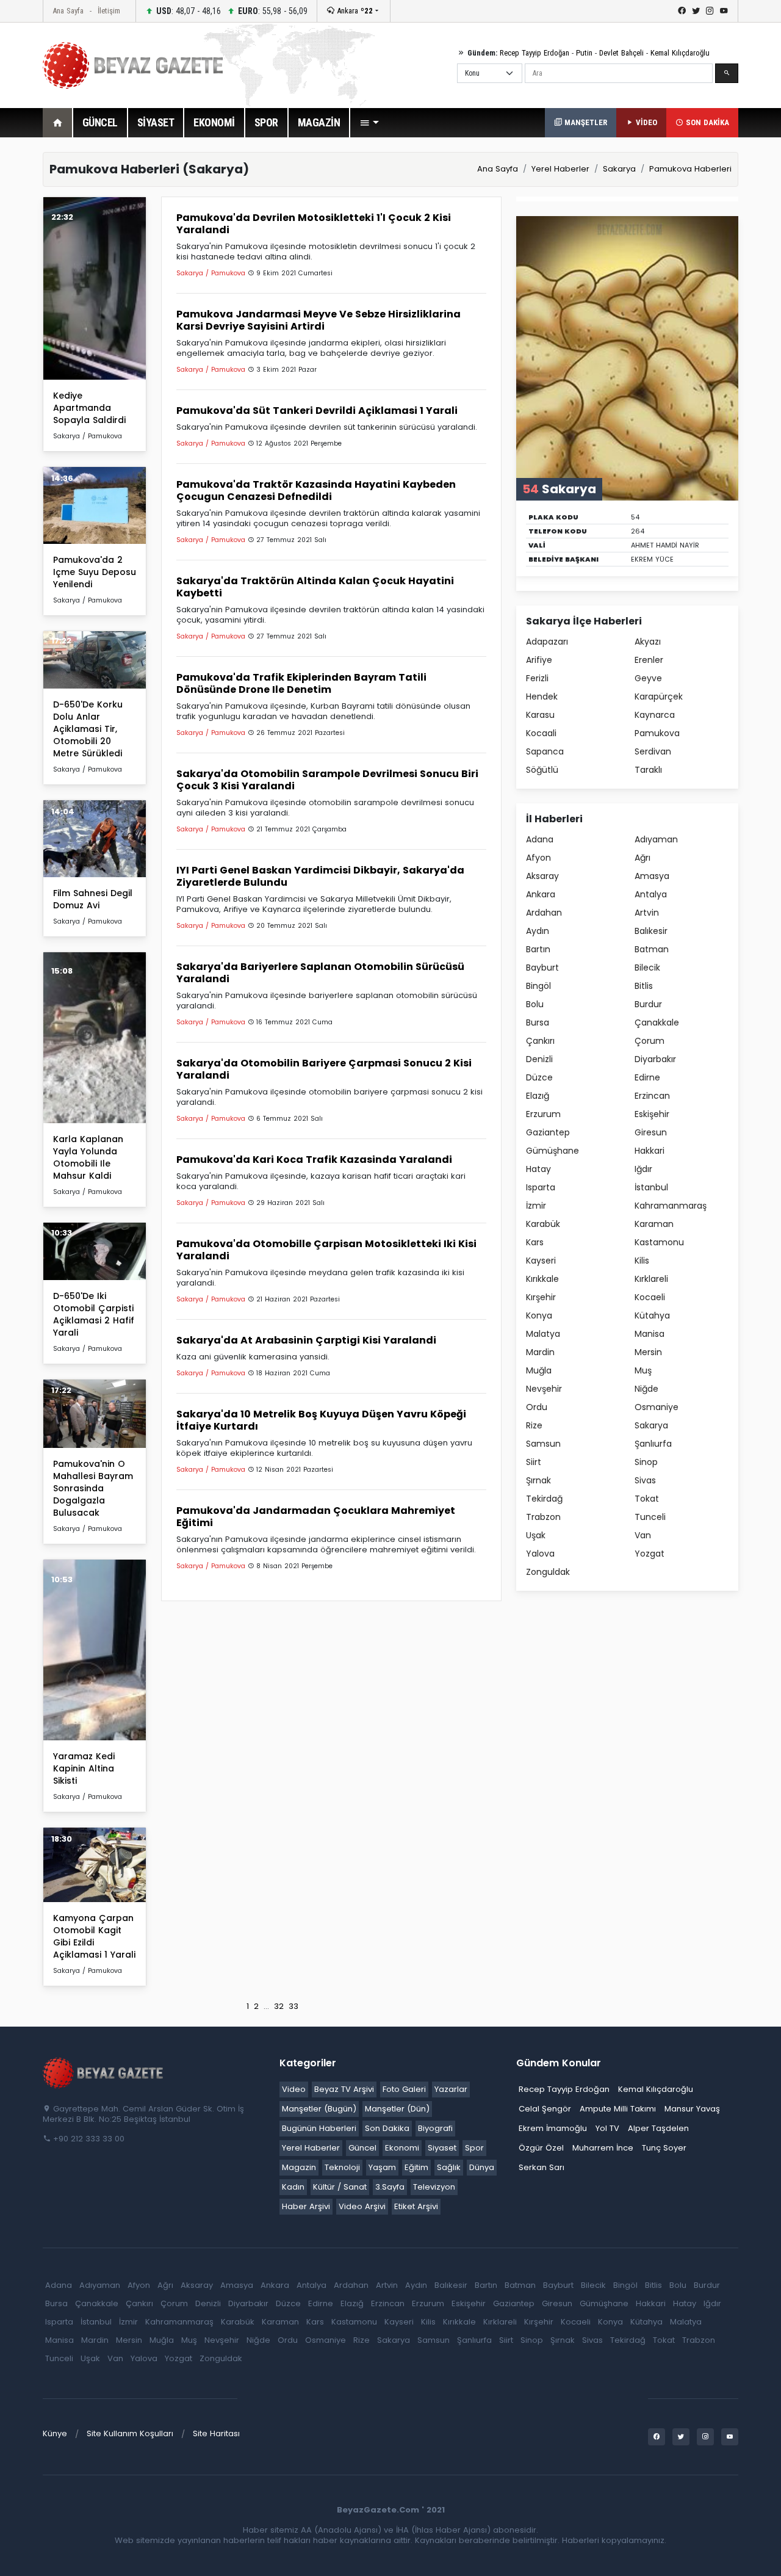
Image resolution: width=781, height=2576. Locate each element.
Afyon (538, 858)
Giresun (651, 1132)
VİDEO (645, 122)
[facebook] (682, 11)
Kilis (642, 1261)
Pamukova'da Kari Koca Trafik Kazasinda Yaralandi (314, 1160)
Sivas (645, 1480)
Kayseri (541, 1261)
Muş (643, 1370)
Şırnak (538, 1480)
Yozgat (650, 1554)
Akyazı (648, 642)
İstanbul (651, 1187)
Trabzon (543, 1517)
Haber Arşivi (306, 2206)
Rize (534, 1425)
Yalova (540, 1554)
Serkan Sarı (542, 2167)
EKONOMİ (214, 122)
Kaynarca (655, 715)
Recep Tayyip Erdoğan (534, 53)
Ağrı (642, 858)
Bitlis (644, 986)
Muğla (539, 1370)
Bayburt (542, 968)
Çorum (650, 1041)
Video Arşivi (362, 2206)
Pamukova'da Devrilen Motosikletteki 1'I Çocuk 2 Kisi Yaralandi (314, 224)
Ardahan (544, 913)
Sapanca (545, 751)
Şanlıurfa (653, 1444)
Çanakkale (657, 1022)
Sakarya (619, 169)
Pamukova (657, 733)
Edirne (647, 1077)
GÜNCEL (100, 122)
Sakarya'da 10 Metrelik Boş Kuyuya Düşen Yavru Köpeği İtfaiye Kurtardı (321, 1420)
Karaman (654, 1224)
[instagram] (710, 11)
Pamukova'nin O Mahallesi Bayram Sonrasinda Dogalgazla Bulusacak (93, 1488)
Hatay (538, 1169)
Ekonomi (402, 2148)
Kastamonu (659, 1242)
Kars (535, 1242)
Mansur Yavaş (692, 2109)
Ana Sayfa (68, 11)
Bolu (535, 1004)
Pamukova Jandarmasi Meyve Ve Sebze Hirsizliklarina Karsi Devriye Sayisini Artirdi (319, 320)
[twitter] (696, 11)
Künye (55, 2433)
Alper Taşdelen (658, 2128)
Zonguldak (548, 1572)
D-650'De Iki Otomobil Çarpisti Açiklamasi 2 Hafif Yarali (94, 1314)
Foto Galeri (404, 2089)
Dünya (482, 2167)
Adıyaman (656, 839)
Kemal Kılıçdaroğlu (680, 53)
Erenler (649, 660)
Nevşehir (544, 1389)
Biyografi (435, 2128)
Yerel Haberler (560, 169)
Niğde (646, 1389)
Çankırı (540, 1041)
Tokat (647, 1499)
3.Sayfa (390, 2187)
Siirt (534, 1462)
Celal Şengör (545, 2109)
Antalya (651, 894)
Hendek (542, 696)
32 (279, 2006)
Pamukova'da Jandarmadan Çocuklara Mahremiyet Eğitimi (316, 1517)
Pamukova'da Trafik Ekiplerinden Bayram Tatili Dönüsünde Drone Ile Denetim (301, 683)
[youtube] (724, 11)
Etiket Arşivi (416, 2206)
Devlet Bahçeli (621, 53)
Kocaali (541, 733)
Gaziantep (548, 1132)
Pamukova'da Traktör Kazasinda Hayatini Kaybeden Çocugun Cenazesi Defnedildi (316, 490)
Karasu (540, 715)
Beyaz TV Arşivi (344, 2089)
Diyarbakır (655, 1059)
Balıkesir (651, 931)
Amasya (652, 876)
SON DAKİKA (706, 122)
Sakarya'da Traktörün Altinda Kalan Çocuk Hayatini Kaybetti (315, 587)
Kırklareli (651, 1279)
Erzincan (652, 1096)
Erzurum (543, 1114)
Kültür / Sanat (340, 2187)
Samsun (543, 1444)
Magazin (299, 2167)
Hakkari (650, 1151)
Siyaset (442, 2148)
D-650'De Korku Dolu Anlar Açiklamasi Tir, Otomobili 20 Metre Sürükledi (88, 729)
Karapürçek (659, 696)
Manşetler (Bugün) (319, 2109)
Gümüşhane (552, 1151)
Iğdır (643, 1169)
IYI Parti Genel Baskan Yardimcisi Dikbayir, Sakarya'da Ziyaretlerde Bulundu (320, 876)
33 (293, 2006)
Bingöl (538, 986)
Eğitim (416, 2167)
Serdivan (653, 751)
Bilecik (647, 968)
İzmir (536, 1206)
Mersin (648, 1352)
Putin (584, 53)
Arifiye (539, 660)
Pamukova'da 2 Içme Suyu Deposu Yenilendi (95, 572)
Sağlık (449, 2167)
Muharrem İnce (603, 2148)
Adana (540, 839)
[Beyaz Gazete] (104, 2072)
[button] (369, 123)
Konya (539, 1315)
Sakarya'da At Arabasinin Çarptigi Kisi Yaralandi (306, 1340)
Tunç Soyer (664, 2148)
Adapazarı (547, 642)
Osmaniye (657, 1407)
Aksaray (542, 876)
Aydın (538, 931)
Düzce (539, 1077)
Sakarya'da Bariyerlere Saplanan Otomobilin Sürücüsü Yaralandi (320, 973)
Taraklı (648, 770)
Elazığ (538, 1096)
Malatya (543, 1334)
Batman (652, 949)
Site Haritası (216, 2433)
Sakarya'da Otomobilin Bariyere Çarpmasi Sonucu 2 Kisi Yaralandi (324, 1069)
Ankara (354, 11)
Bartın (538, 949)
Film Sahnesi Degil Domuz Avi (93, 899)
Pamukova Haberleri (690, 169)
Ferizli (537, 678)
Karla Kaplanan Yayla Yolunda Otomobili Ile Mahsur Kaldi (88, 1157)
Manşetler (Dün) (397, 2109)
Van (643, 1535)
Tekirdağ (544, 1499)
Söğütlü (542, 770)
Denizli (539, 1059)
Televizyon (434, 2187)
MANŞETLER (585, 122)
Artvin (647, 913)
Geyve (648, 678)
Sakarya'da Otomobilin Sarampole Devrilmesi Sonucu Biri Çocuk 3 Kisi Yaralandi (327, 780)
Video (294, 2089)
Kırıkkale (542, 1279)
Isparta (541, 1187)
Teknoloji (342, 2167)
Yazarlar (451, 2089)
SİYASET (156, 122)
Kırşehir (541, 1297)
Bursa (538, 1022)
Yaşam (382, 2167)
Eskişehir (652, 1114)
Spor (474, 2148)
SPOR (266, 122)
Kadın (293, 2187)
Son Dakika (387, 2128)
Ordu (537, 1407)
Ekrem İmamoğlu (553, 2128)
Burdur (648, 1004)
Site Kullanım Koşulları (130, 2433)
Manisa (650, 1334)
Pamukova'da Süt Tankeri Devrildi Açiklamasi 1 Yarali (317, 411)
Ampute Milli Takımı (618, 2109)
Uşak (536, 1535)
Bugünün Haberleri (319, 2128)
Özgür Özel (541, 2148)
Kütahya (652, 1315)
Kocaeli (650, 1297)
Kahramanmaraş (671, 1206)
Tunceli (650, 1517)
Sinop (646, 1462)
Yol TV (607, 2128)
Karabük (543, 1224)
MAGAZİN (319, 122)
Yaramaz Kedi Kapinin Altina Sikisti (84, 1768)
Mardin (540, 1352)
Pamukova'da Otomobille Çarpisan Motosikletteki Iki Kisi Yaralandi (326, 1250)
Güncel (362, 2148)
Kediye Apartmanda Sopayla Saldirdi (89, 408)
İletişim (109, 11)
